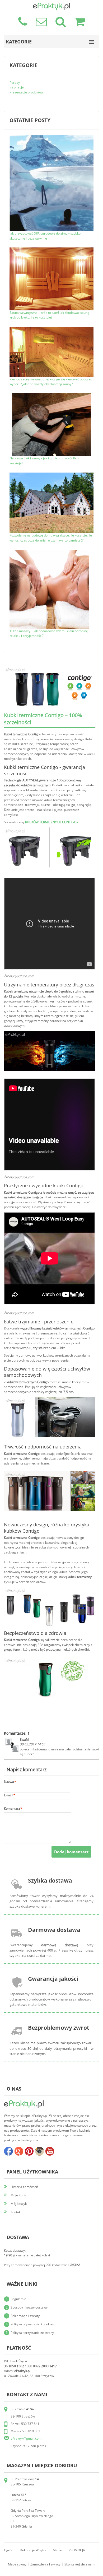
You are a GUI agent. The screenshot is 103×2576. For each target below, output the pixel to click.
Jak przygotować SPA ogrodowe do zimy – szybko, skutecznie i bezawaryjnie (45, 236)
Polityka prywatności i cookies (32, 2324)
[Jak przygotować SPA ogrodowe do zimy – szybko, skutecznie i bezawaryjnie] (51, 137)
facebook (8, 2151)
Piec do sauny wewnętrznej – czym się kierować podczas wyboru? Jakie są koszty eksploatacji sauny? (51, 382)
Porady (15, 83)
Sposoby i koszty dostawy (29, 2307)
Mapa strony (17, 2564)
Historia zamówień (24, 2187)
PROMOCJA (77, 2550)
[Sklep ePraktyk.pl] (51, 5)
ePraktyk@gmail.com (26, 2438)
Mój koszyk (19, 2204)
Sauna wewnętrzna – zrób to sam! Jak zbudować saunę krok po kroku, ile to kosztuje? (49, 315)
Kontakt (16, 2212)
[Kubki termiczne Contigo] (50, 830)
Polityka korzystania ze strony (32, 2333)
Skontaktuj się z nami (80, 2564)
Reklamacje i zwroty (25, 2316)
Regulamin (18, 2299)
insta (39, 2151)
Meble (57, 2550)
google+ (19, 2151)
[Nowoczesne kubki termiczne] (50, 1659)
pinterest (29, 2151)
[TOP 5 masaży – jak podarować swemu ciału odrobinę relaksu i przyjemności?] (49, 552)
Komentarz (12, 1808)
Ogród (9, 2550)
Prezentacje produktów (26, 92)
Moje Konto (19, 2195)
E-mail (9, 1795)
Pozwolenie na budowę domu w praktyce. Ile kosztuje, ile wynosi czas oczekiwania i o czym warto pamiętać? (51, 538)
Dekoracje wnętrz (33, 2550)
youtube (50, 2151)
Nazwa (9, 1782)
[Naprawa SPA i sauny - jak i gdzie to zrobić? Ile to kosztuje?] (51, 396)
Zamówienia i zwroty (45, 2564)
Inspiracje (17, 87)
